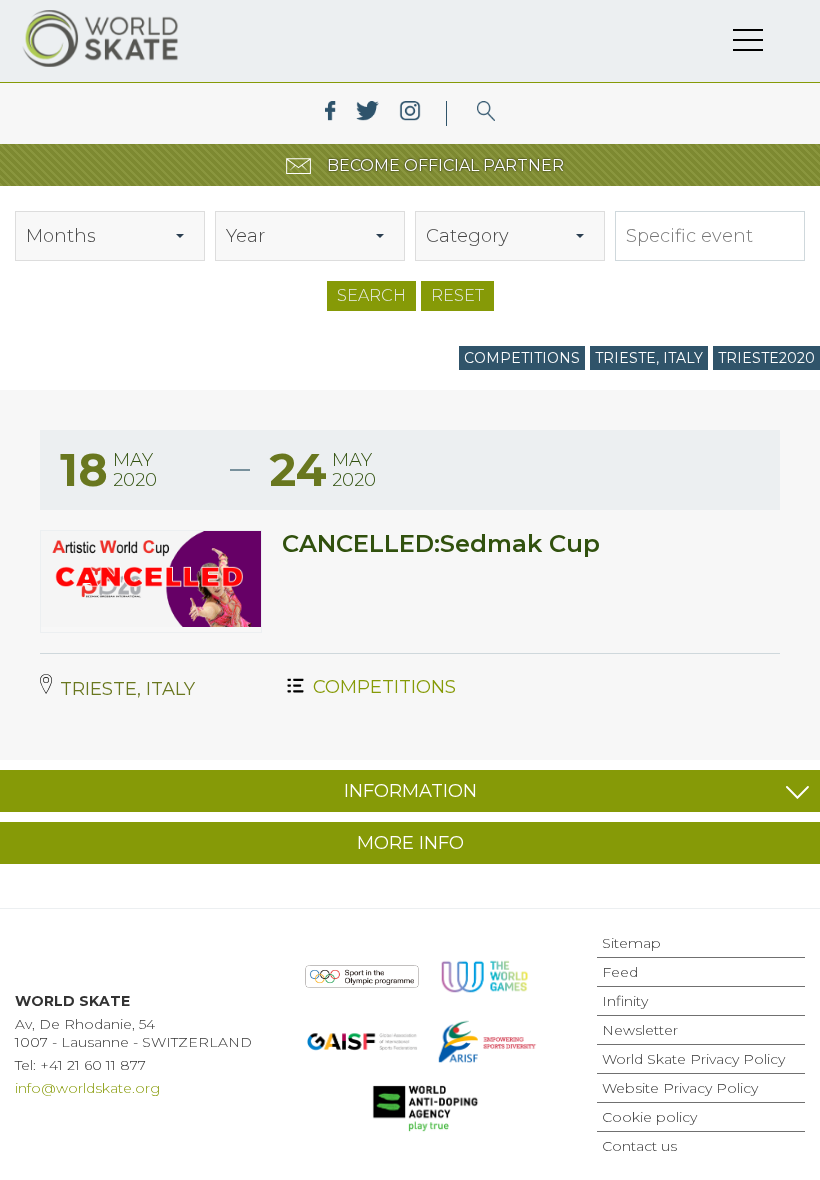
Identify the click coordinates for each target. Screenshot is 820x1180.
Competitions (522, 358)
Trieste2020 (766, 358)
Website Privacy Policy (680, 1088)
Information (410, 791)
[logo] (486, 113)
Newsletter (640, 1030)
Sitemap (631, 943)
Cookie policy (649, 1117)
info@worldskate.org (87, 1088)
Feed (620, 972)
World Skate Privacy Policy (693, 1059)
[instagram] (409, 113)
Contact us (639, 1146)
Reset (457, 295)
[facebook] (330, 113)
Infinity (625, 1001)
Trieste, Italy (649, 358)
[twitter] (367, 113)
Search (371, 295)
